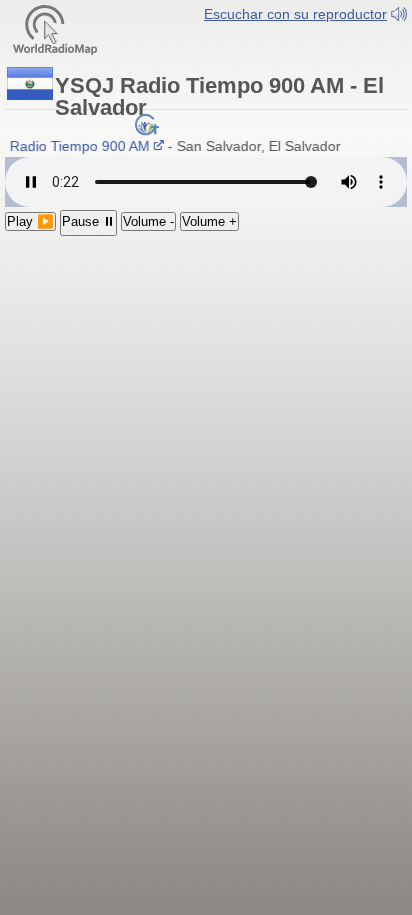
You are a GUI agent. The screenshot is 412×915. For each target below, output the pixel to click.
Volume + (209, 221)
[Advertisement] (206, 366)
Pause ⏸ (88, 221)
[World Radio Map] (55, 28)
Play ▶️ (30, 221)
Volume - (148, 221)
